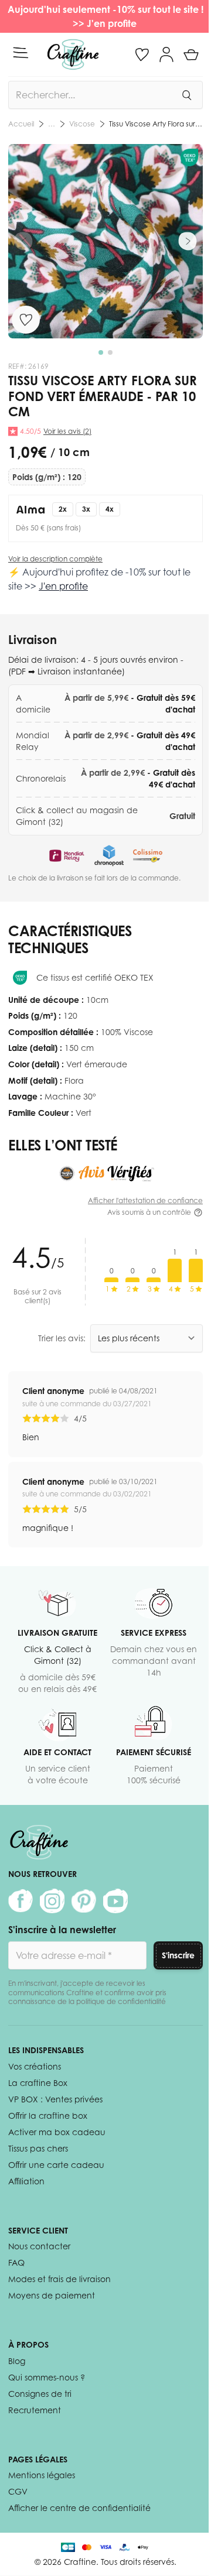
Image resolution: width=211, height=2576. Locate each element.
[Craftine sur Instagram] (52, 1901)
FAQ (16, 2262)
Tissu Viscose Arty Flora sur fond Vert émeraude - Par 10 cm (156, 124)
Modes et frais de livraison (59, 2279)
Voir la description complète (55, 559)
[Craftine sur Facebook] (21, 1901)
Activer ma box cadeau (57, 2132)
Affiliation (26, 2181)
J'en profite (113, 23)
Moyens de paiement (52, 2295)
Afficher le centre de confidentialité (79, 2508)
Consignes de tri (40, 2394)
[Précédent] (23, 241)
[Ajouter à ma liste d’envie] (26, 320)
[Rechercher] (186, 95)
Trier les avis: (62, 1338)
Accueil (21, 124)
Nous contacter (39, 2246)
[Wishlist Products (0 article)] (142, 54)
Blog (17, 2361)
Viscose (82, 124)
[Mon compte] (166, 54)
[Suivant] (188, 241)
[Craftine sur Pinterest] (84, 1901)
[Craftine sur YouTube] (115, 1901)
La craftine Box (38, 2083)
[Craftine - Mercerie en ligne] (73, 54)
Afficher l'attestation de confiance (145, 1200)
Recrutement (35, 2410)
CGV (18, 2491)
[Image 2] (110, 352)
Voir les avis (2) (67, 431)
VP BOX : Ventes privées (55, 2099)
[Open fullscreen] (105, 241)
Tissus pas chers (38, 2148)
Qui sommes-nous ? (47, 2377)
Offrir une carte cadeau (56, 2165)
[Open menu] (21, 53)
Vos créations (35, 2066)
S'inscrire (178, 1955)
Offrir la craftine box (48, 2116)
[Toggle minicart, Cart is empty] (191, 54)
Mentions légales (42, 2475)
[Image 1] (101, 352)
